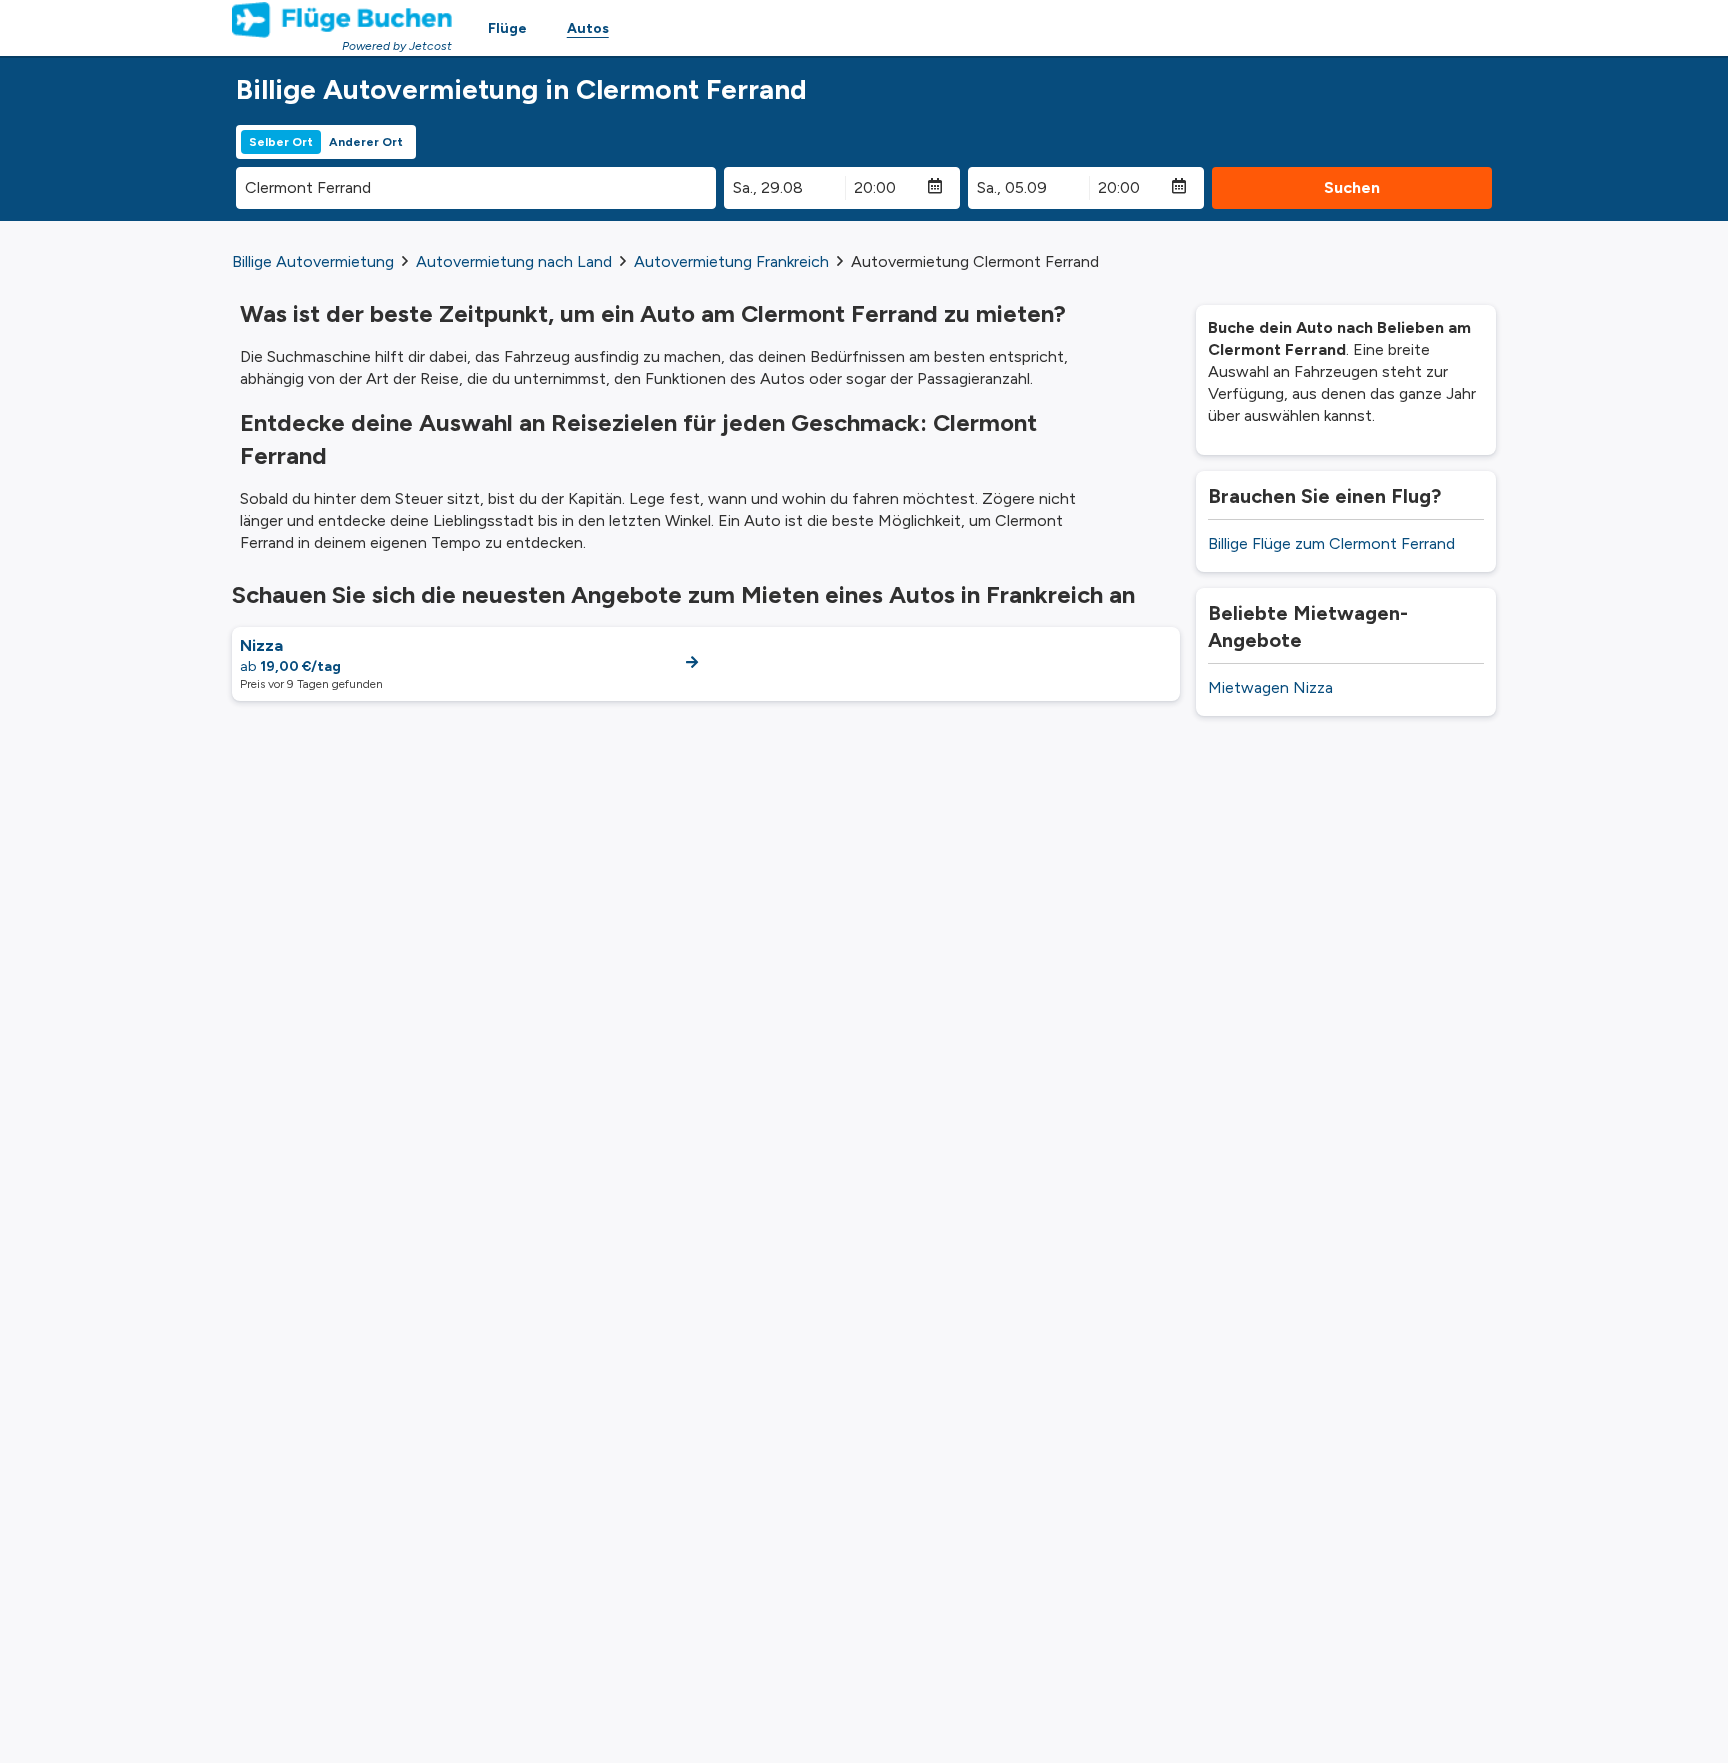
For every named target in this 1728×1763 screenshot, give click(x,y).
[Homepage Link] (342, 20)
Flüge (507, 28)
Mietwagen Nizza (1270, 687)
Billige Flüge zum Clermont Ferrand (1331, 543)
